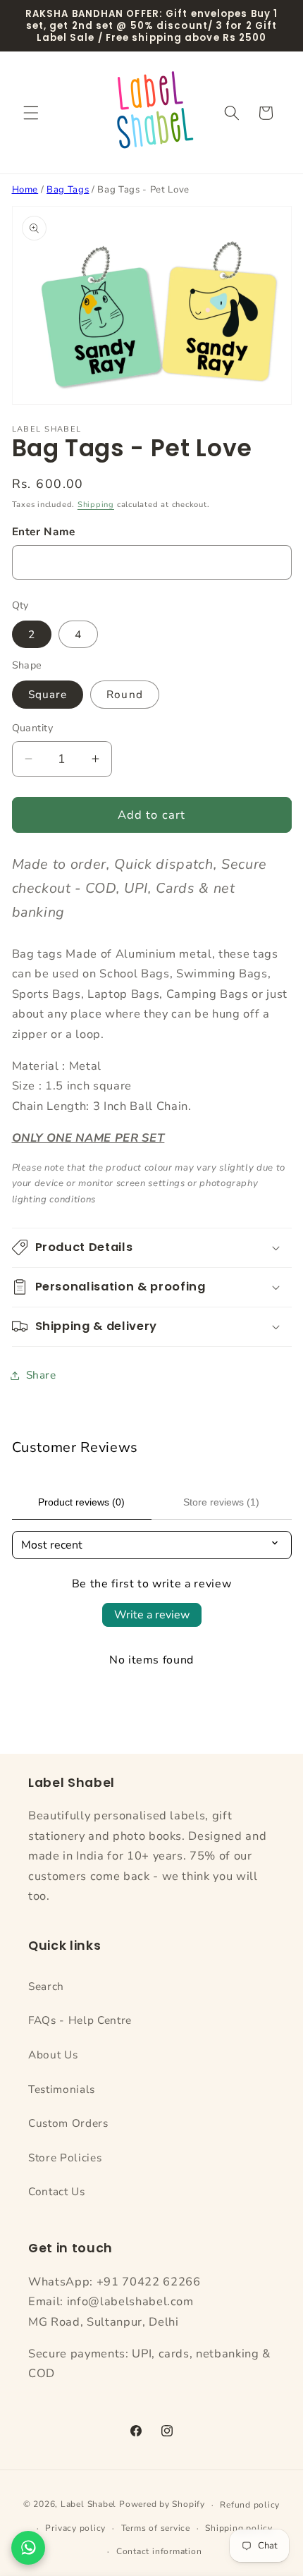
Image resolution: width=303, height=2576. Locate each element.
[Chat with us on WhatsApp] (28, 2548)
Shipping (96, 505)
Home (25, 190)
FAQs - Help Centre (80, 2020)
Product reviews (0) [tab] (81, 1502)
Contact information (159, 2551)
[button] (31, 113)
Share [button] (41, 1375)
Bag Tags (68, 190)
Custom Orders (68, 2123)
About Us (53, 2055)
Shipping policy (239, 2528)
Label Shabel (88, 2505)
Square (48, 694)
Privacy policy (75, 2528)
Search (46, 1986)
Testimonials (62, 2089)
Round (125, 694)
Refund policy (250, 2505)
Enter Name (44, 531)
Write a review (152, 1615)
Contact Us (57, 2191)
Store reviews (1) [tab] (221, 1502)
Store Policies (65, 2157)
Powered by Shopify (162, 2505)
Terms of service (156, 2528)
